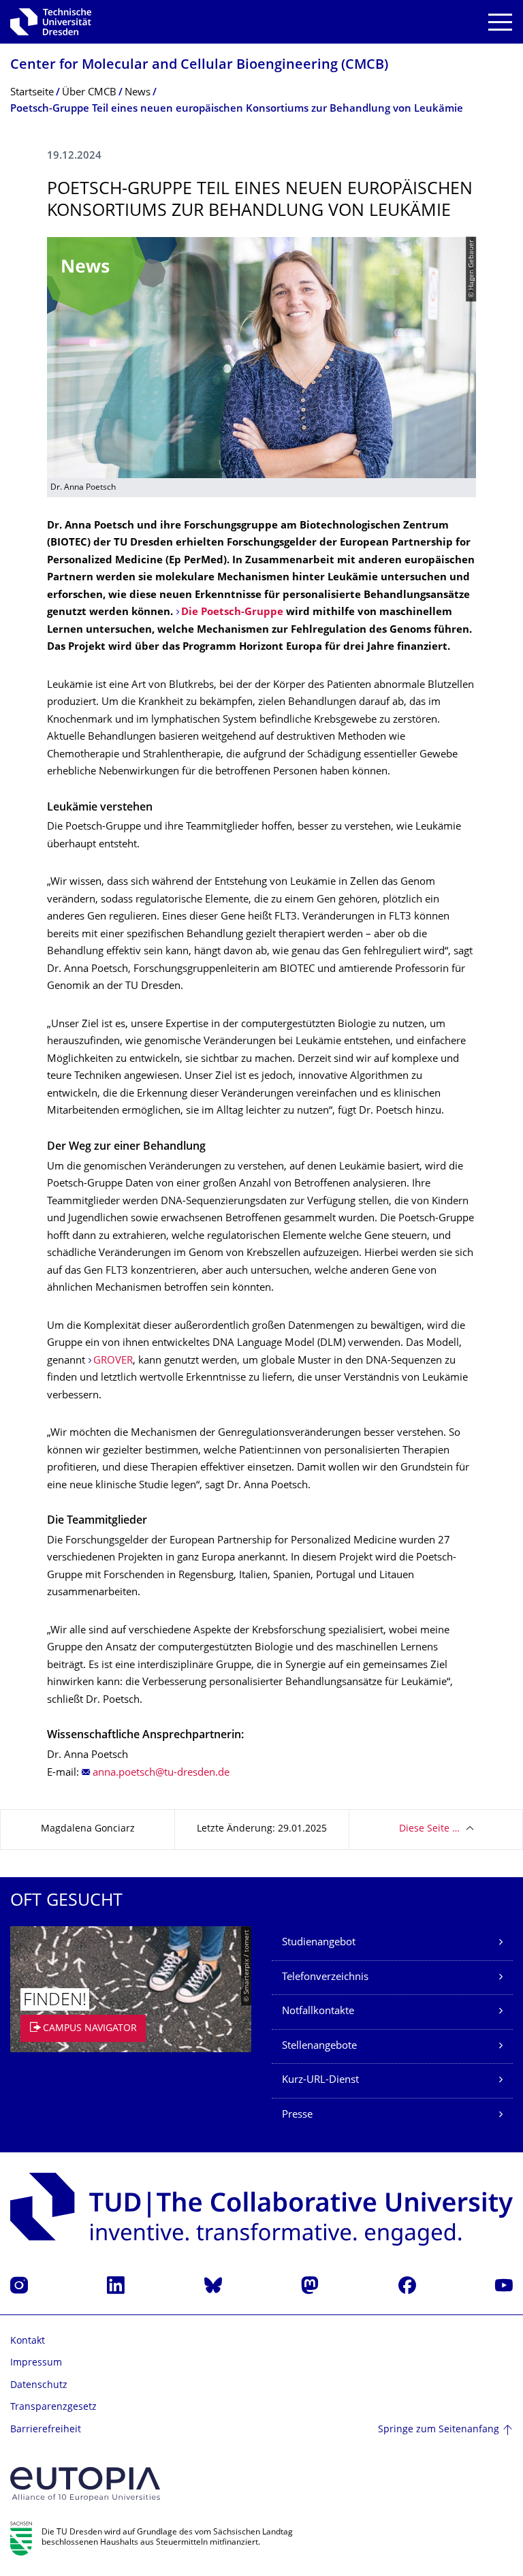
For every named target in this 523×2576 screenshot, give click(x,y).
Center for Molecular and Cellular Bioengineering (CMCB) (199, 66)
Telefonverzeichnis (325, 1978)
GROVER (113, 1361)
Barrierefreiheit (46, 2430)
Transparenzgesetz (53, 2407)
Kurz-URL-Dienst (320, 2080)
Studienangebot (319, 1943)
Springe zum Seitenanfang (439, 2430)
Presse (297, 2115)
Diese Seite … (429, 1829)
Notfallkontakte (318, 2012)
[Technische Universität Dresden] (51, 22)
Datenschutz (39, 2386)
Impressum (36, 2363)
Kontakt (28, 2341)
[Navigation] (500, 22)
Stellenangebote (319, 2046)
